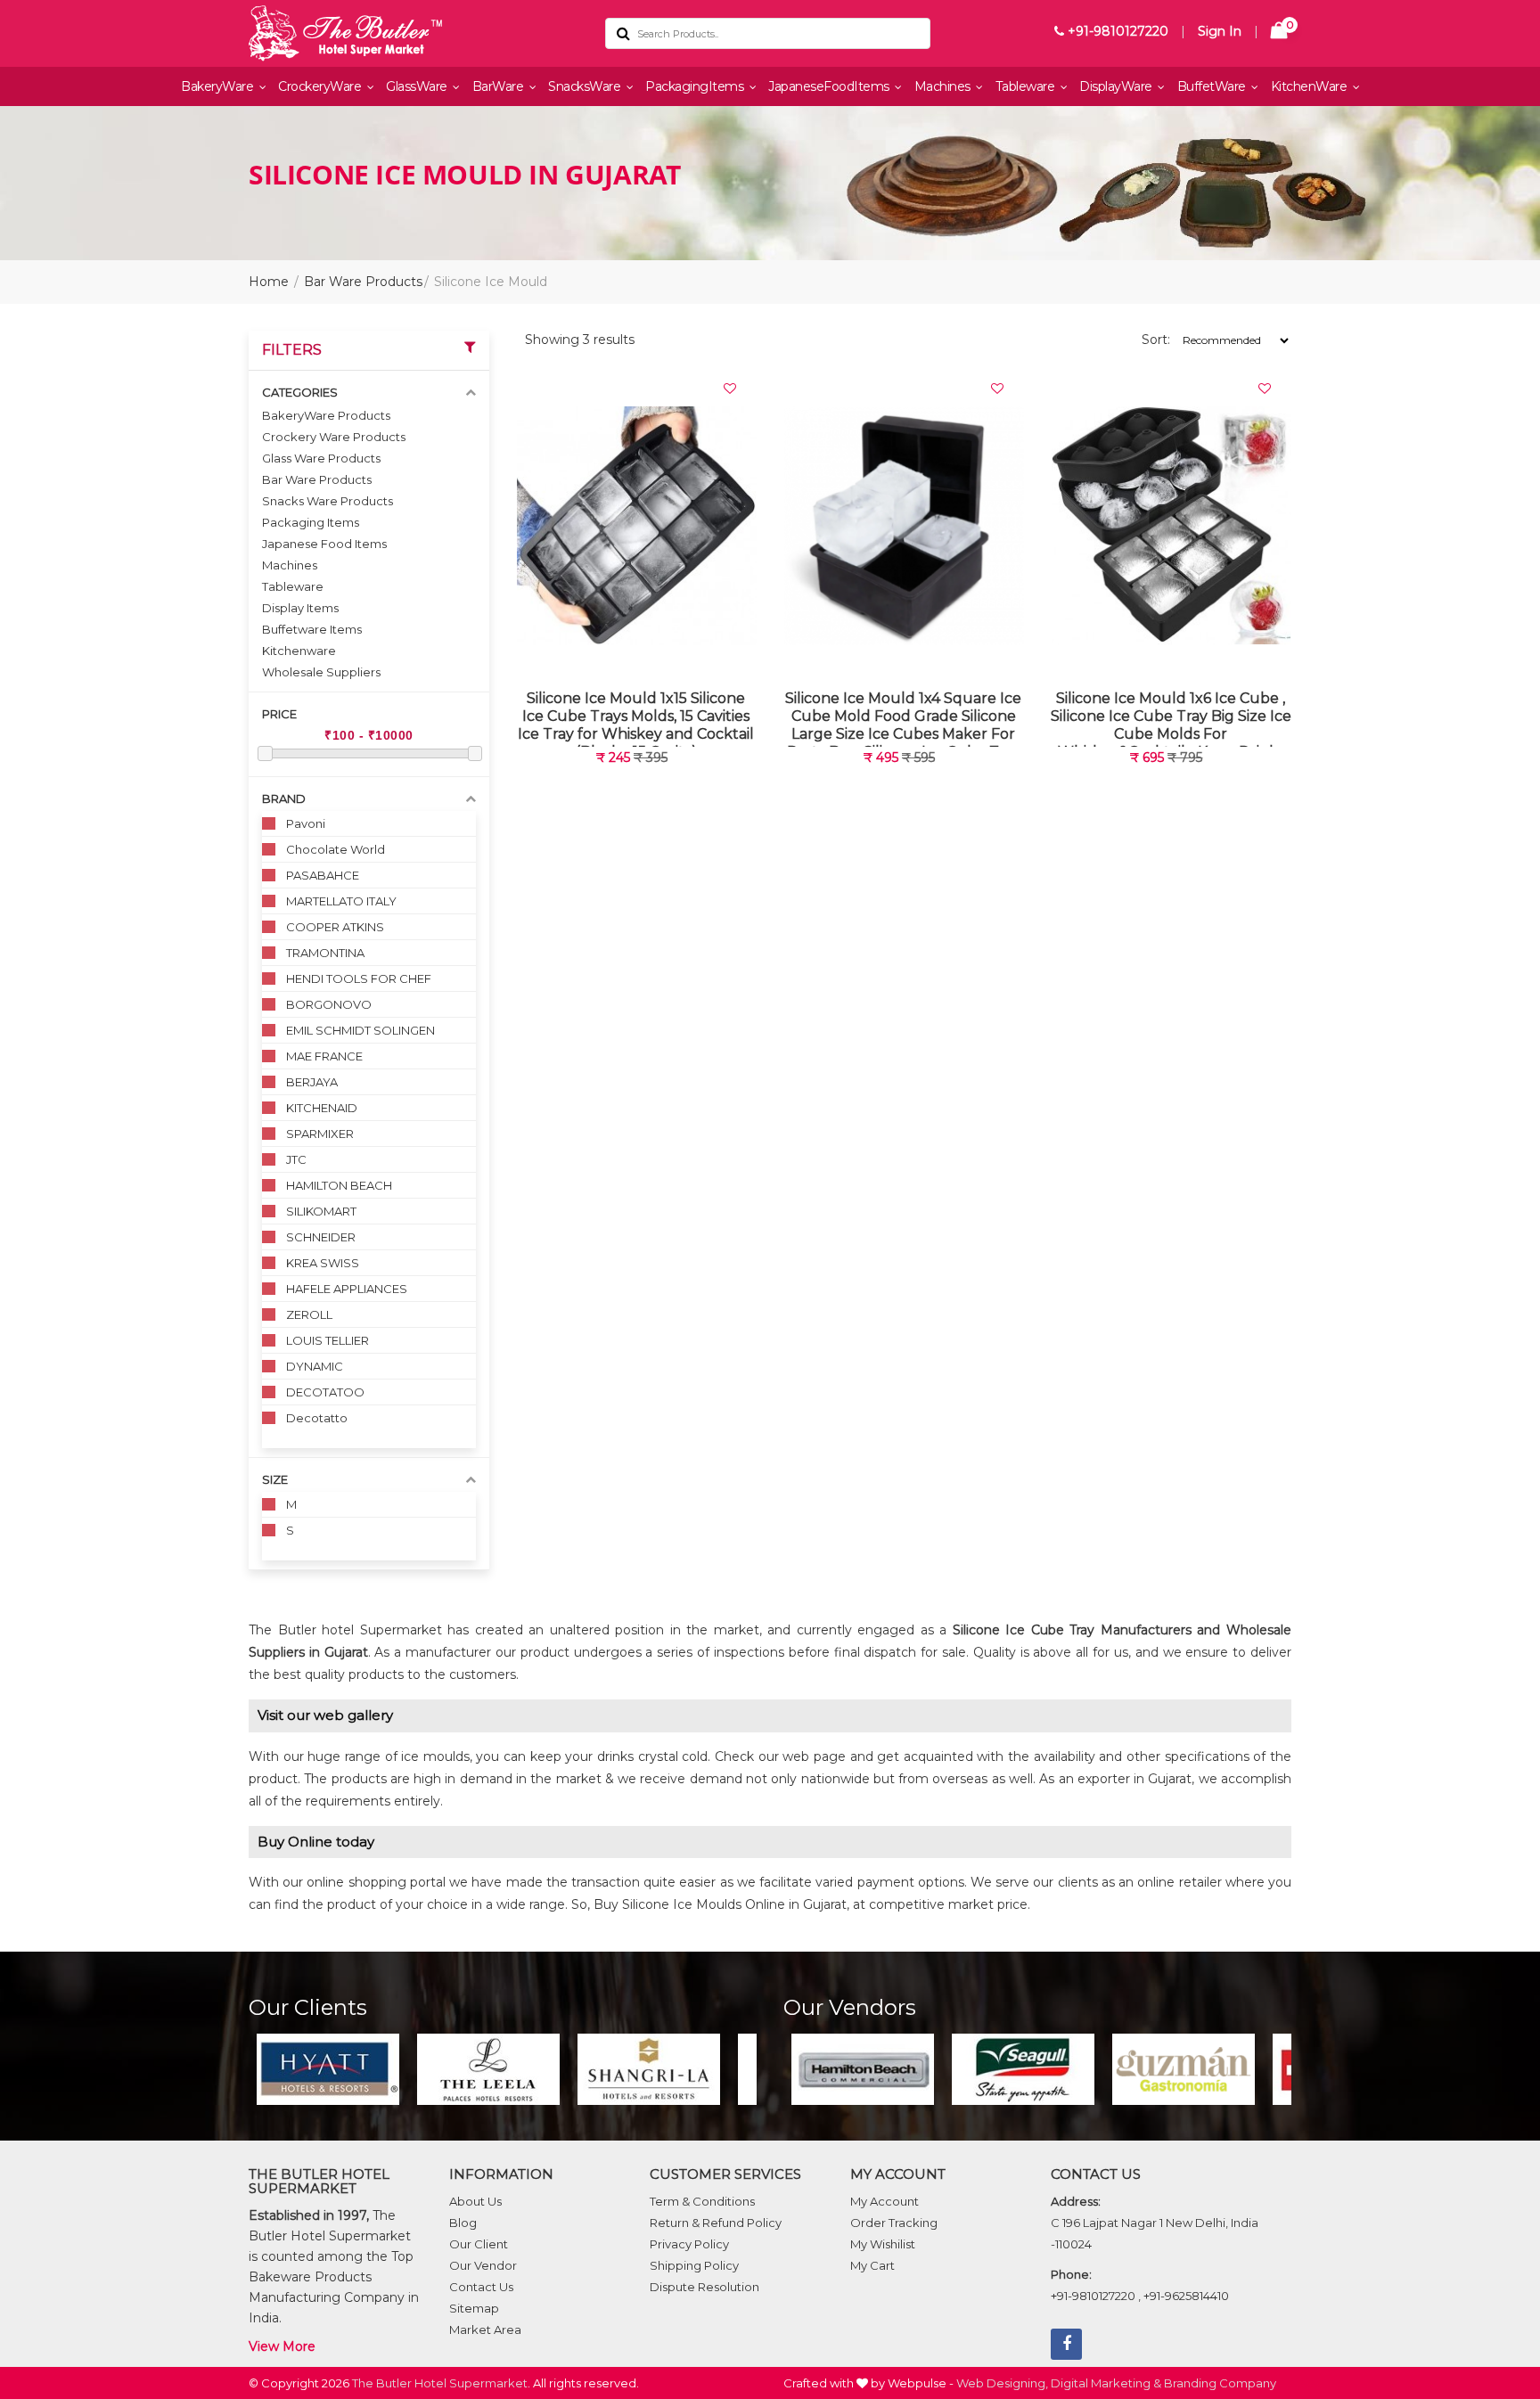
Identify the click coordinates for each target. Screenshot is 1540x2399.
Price (279, 714)
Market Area (485, 2329)
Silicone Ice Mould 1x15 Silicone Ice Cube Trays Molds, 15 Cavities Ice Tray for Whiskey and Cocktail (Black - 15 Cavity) (636, 718)
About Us (475, 2201)
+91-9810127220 (1116, 31)
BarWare (500, 86)
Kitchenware (299, 651)
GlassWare (418, 86)
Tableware (1027, 86)
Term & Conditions (702, 2201)
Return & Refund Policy (716, 2223)
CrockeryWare (321, 86)
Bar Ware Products (363, 282)
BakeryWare (219, 86)
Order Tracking (894, 2223)
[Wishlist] (730, 389)
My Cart (872, 2265)
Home (269, 282)
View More (282, 2346)
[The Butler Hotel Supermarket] (414, 33)
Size (275, 1479)
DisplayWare (1117, 86)
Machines (944, 86)
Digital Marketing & (1106, 2383)
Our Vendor (483, 2265)
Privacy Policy (689, 2244)
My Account (885, 2201)
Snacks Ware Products (328, 501)
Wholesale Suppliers (321, 672)
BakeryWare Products (326, 415)
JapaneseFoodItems (830, 86)
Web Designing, (1002, 2383)
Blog (463, 2223)
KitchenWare (1311, 86)
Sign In (1220, 31)
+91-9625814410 (1186, 2296)
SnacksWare (586, 86)
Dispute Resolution (704, 2287)
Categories (300, 392)
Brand (284, 798)
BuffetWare (1213, 86)
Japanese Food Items (324, 544)
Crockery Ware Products (334, 437)
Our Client (479, 2244)
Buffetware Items (312, 629)
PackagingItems (696, 86)
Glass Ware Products (321, 458)
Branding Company (1220, 2383)
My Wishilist (883, 2244)
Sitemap (474, 2308)
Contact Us (481, 2287)
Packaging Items (311, 522)
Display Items (300, 608)
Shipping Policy (694, 2265)
